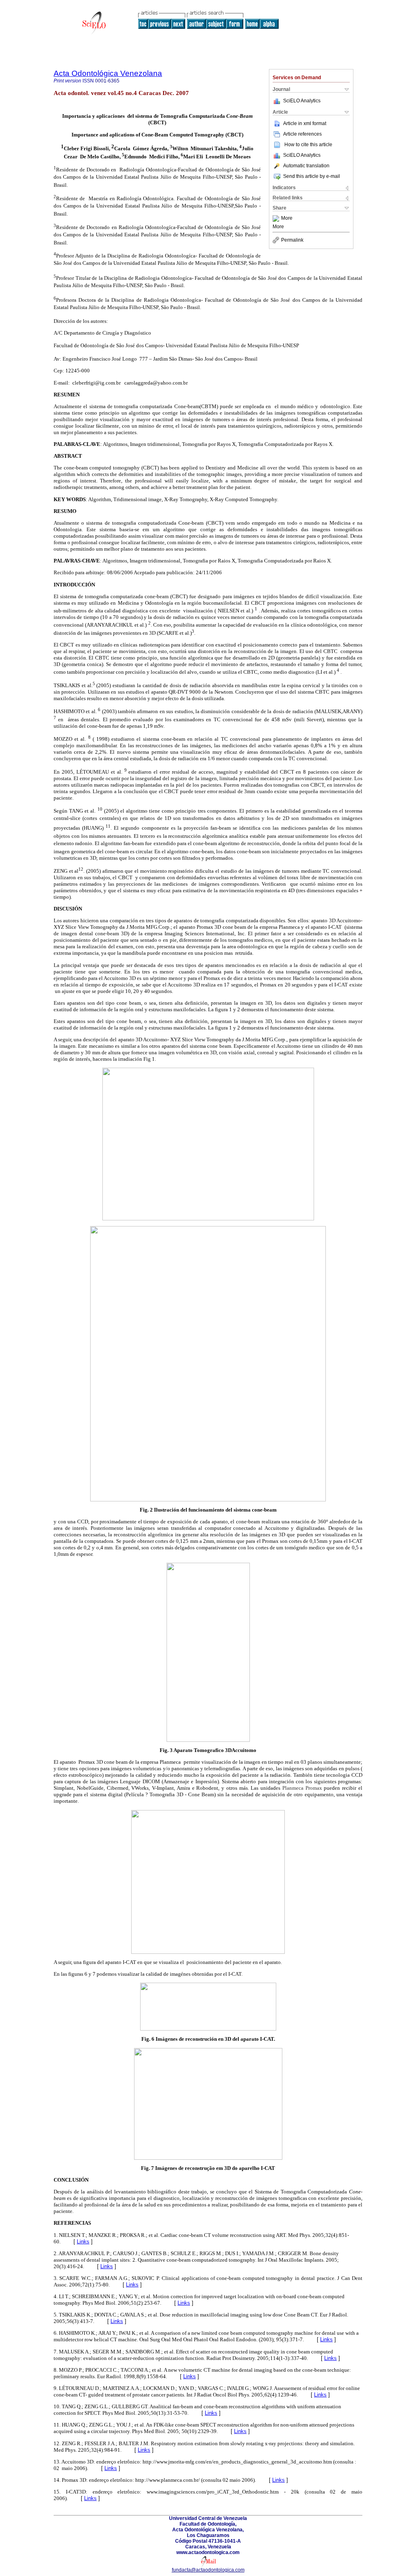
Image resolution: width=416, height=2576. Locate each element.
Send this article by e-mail (312, 176)
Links (83, 2242)
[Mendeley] (277, 218)
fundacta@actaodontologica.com (208, 2570)
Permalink (292, 240)
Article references (302, 134)
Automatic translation (306, 166)
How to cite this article (308, 145)
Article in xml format (305, 123)
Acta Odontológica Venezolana (108, 73)
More (287, 218)
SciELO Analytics (302, 101)
